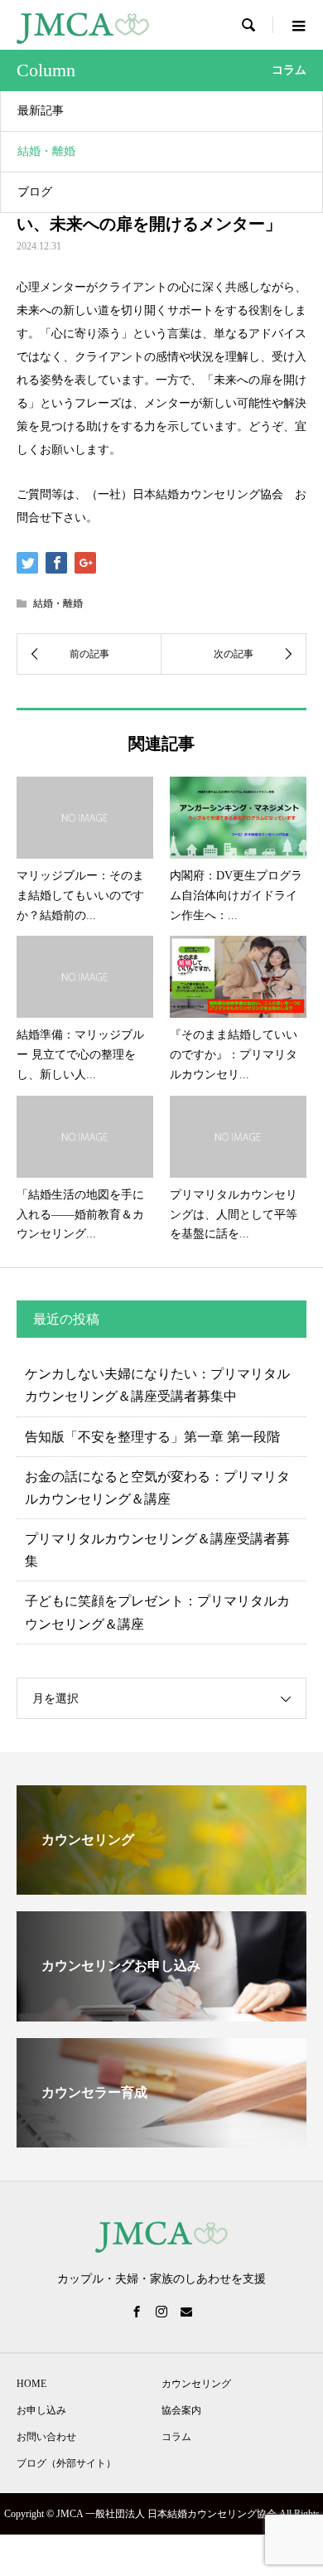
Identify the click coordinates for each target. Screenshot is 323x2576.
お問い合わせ (46, 2437)
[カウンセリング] (161, 1888)
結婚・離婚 (46, 151)
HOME (31, 2384)
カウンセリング (196, 2384)
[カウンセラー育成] (161, 2140)
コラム (176, 2437)
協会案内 (181, 2410)
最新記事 (41, 111)
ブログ (35, 192)
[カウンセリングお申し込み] (161, 2014)
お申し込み (41, 2410)
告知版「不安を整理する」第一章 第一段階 (152, 1437)
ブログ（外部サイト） (66, 2463)
